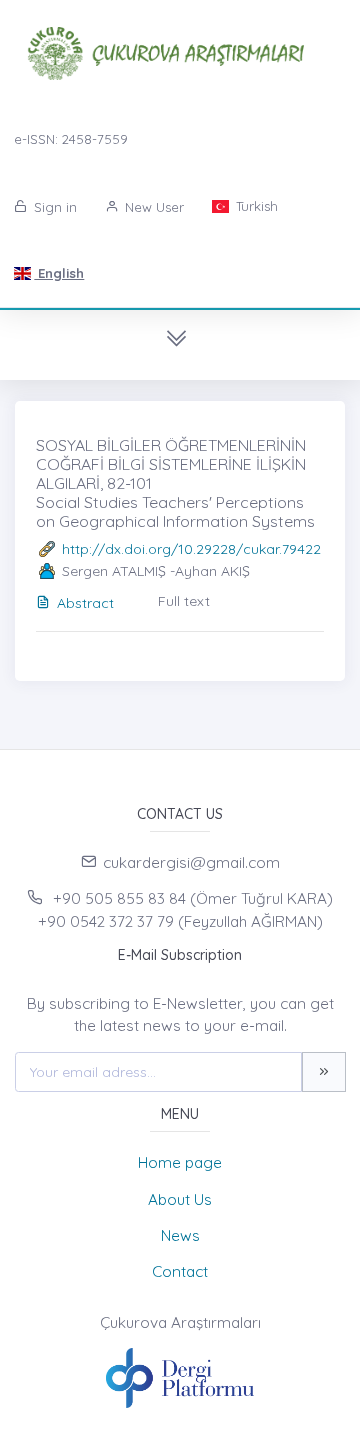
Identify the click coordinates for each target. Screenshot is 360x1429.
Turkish (255, 206)
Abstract (85, 603)
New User (152, 207)
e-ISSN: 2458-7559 (71, 139)
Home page (180, 1162)
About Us (180, 1199)
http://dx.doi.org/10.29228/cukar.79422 (191, 549)
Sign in (53, 207)
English (59, 273)
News (180, 1235)
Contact (180, 1271)
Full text (184, 601)
